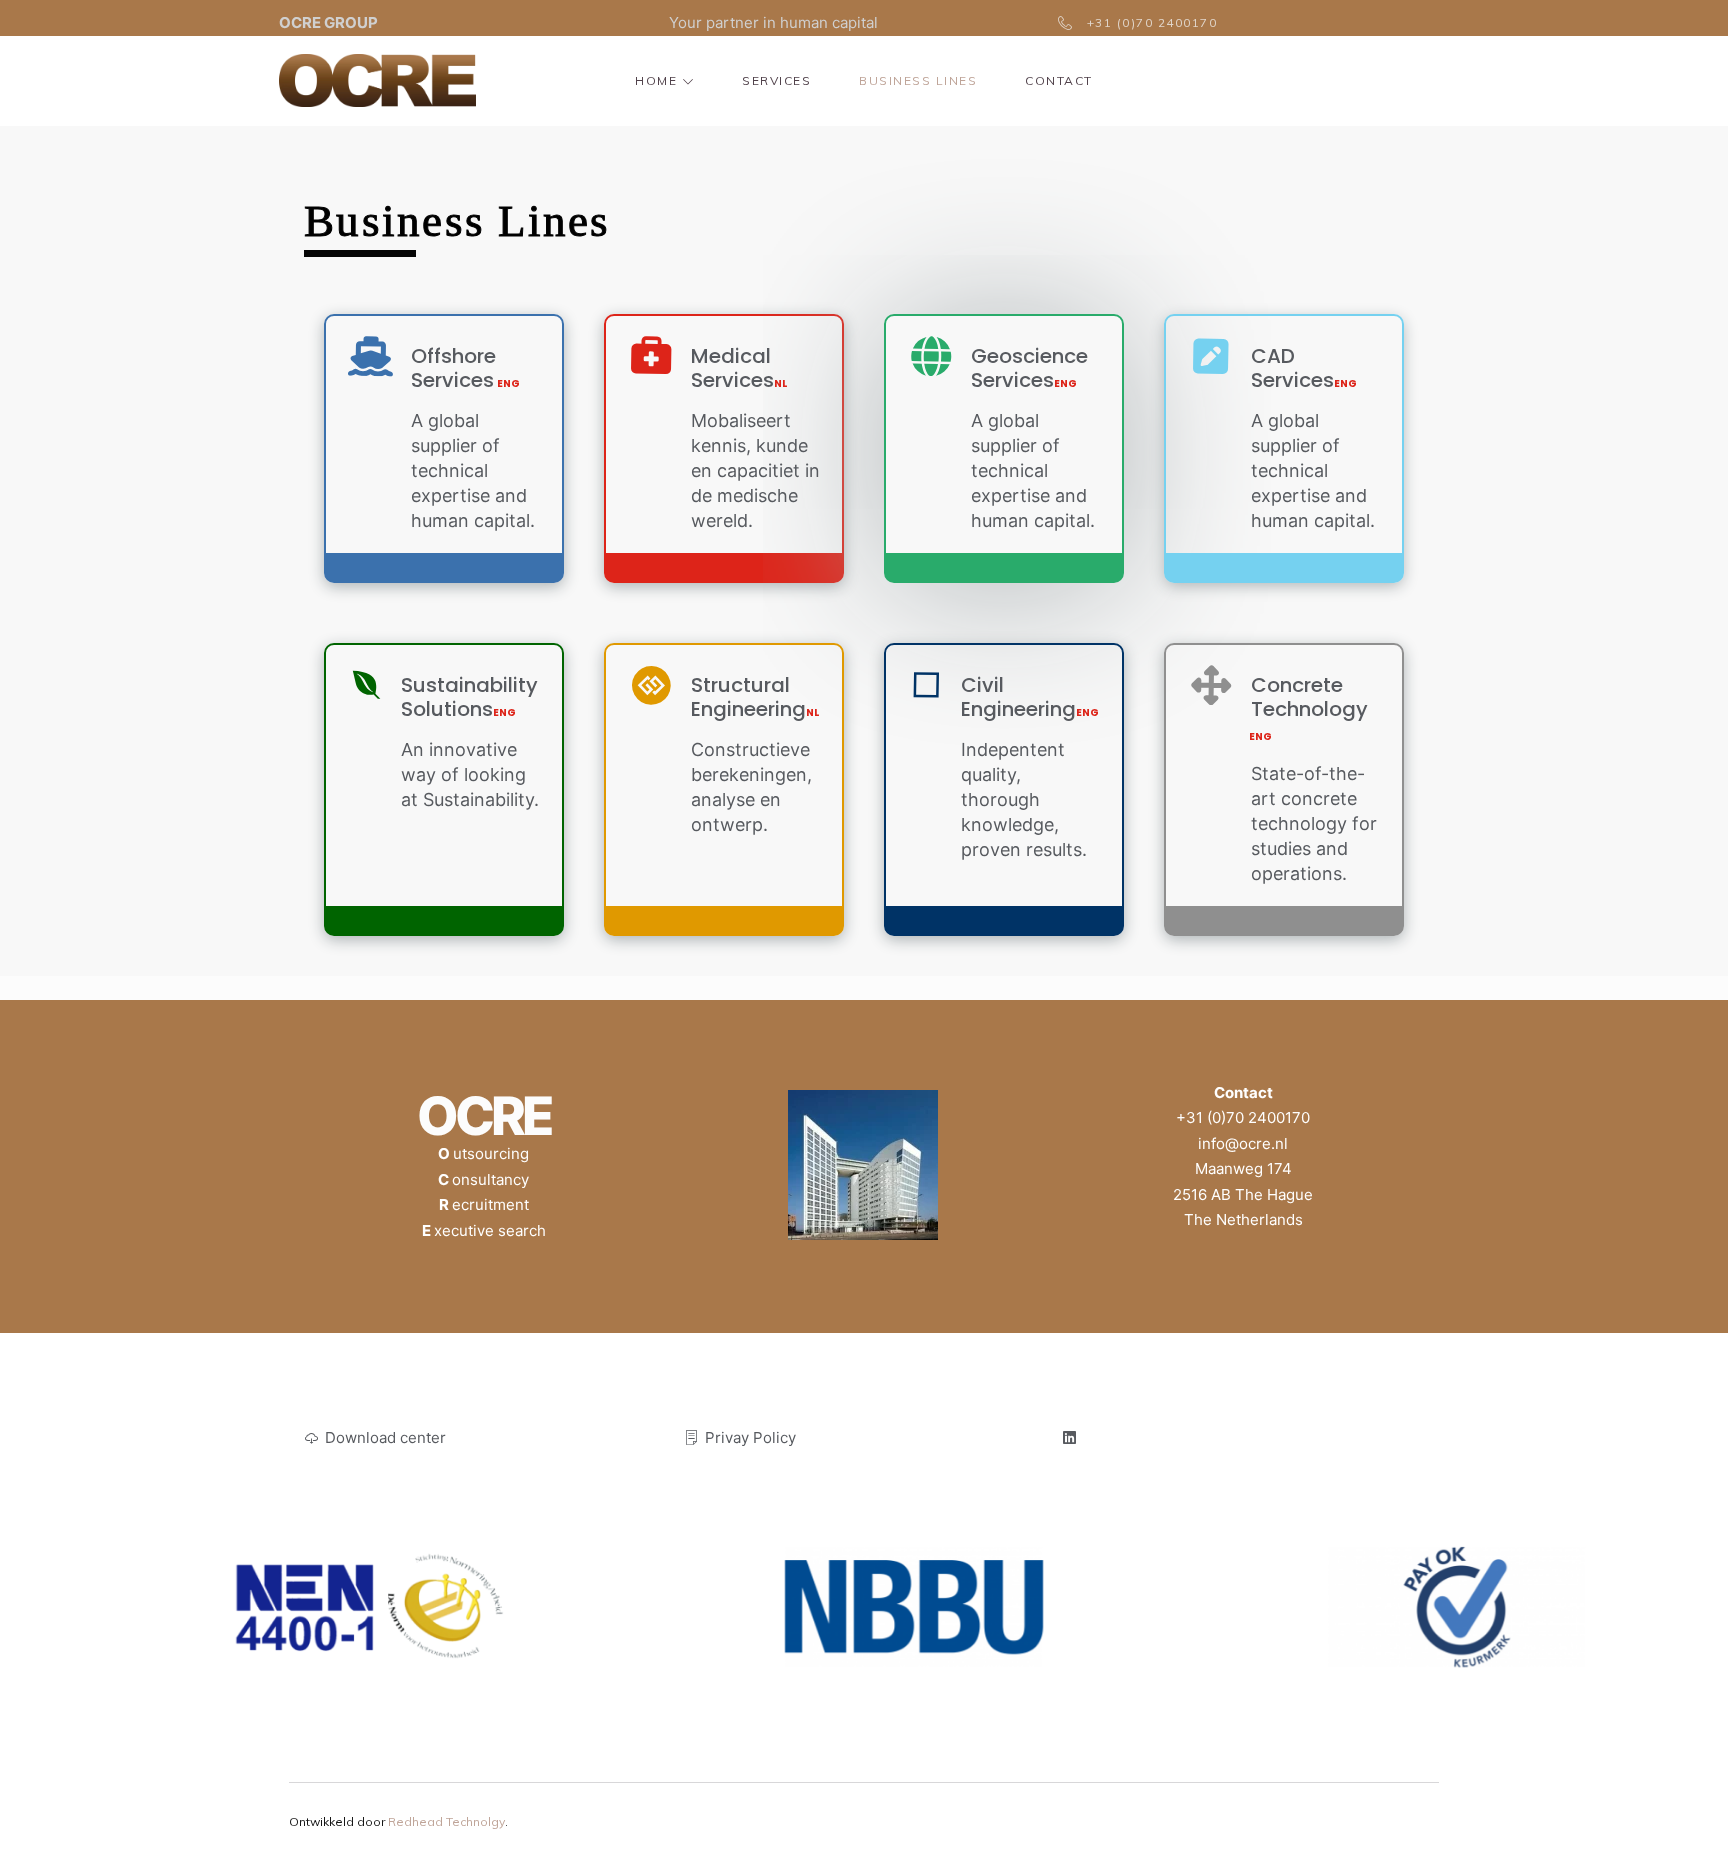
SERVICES (776, 80)
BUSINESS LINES (918, 80)
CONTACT (1059, 80)
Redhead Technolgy (446, 1821)
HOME (656, 80)
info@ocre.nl (1243, 1143)
